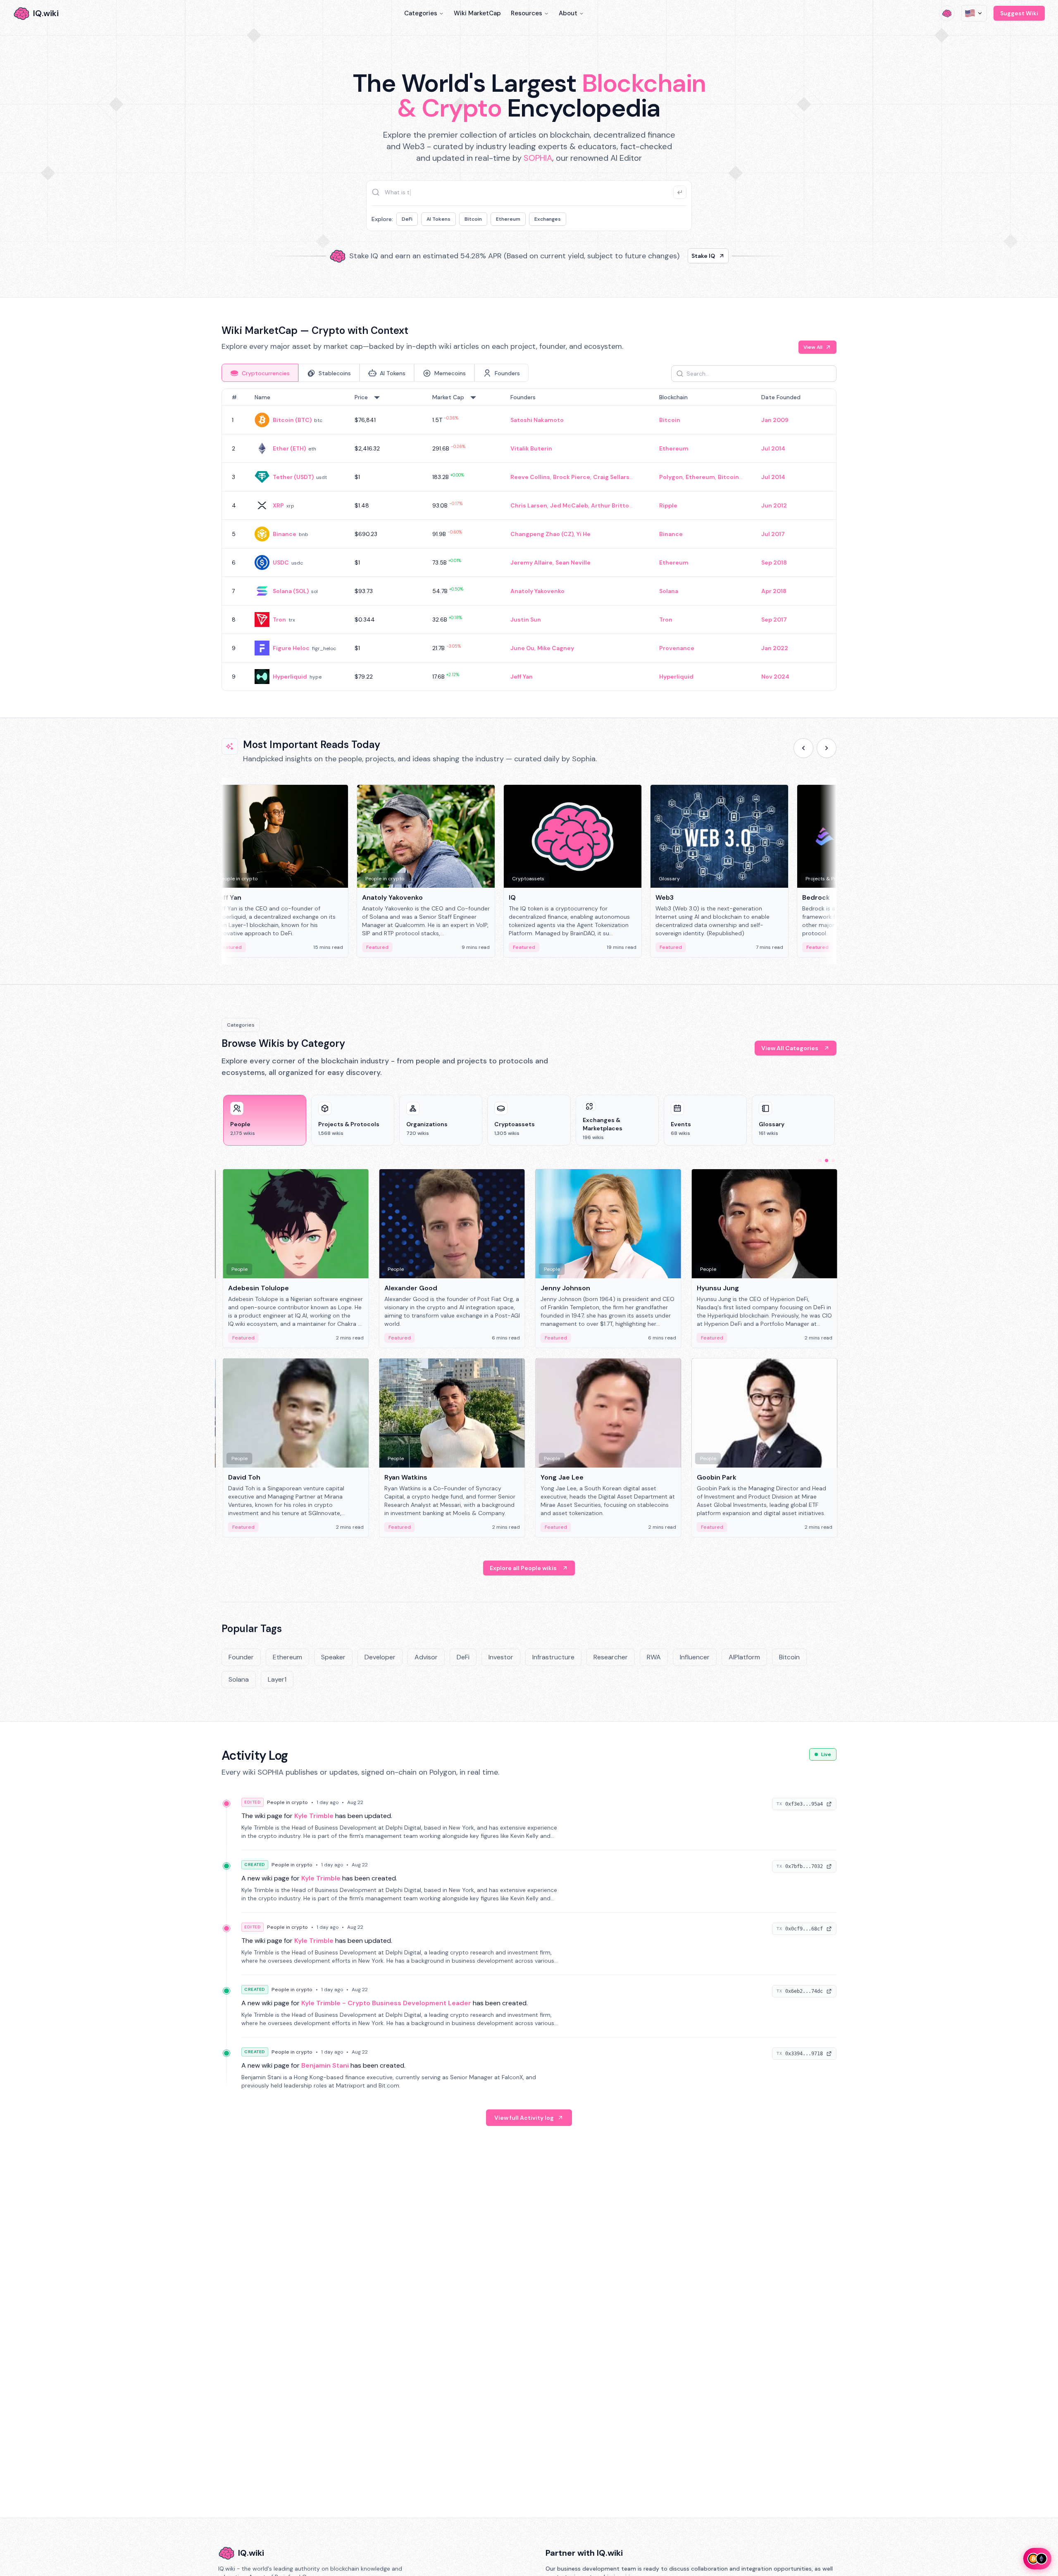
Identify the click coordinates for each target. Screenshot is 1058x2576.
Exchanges (548, 219)
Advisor (426, 1657)
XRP (278, 505)
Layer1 (277, 1679)
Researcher (611, 1657)
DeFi (407, 219)
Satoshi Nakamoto (537, 420)
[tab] (260, 373)
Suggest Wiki (1019, 13)
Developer (380, 1657)
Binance (285, 534)
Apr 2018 (774, 591)
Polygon (671, 477)
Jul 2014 (773, 448)
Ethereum (508, 219)
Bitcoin (473, 219)
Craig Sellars (611, 477)
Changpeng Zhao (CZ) (542, 534)
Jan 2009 (775, 420)
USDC (281, 562)
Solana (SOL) (291, 591)
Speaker (333, 1657)
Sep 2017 (774, 620)
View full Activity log (524, 2118)
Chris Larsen (529, 505)
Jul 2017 (773, 534)
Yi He (584, 534)
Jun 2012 (774, 505)
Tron (279, 620)
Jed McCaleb (569, 505)
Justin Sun (526, 620)
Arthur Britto (610, 505)
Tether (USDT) (293, 477)
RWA (654, 1657)
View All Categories (790, 1048)
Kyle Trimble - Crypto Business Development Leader (386, 2003)
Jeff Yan (522, 677)
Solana (669, 591)
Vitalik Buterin (531, 448)
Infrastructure (553, 1657)
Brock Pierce (572, 477)
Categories (421, 13)
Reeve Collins (530, 477)
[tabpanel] (529, 540)
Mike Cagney (556, 648)
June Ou (522, 648)
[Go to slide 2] (827, 1161)
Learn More (671, 253)
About (568, 13)
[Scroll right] (827, 748)
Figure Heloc (291, 648)
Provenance (677, 648)
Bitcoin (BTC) (292, 420)
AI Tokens (438, 219)
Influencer (695, 1657)
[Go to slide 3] (833, 1161)
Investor (501, 1657)
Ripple (668, 505)
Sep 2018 (774, 562)
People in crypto (287, 1802)
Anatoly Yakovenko (537, 591)
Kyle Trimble (314, 1816)
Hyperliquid (290, 677)
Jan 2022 (775, 648)
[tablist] (375, 373)
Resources (527, 13)
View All (813, 347)
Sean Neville (573, 562)
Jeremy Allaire (531, 562)
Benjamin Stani (325, 2065)
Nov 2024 (775, 677)
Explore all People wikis (523, 1568)
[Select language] (974, 13)
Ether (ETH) (289, 448)
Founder (241, 1657)
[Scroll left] (803, 748)
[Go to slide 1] (820, 1161)
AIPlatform (744, 1657)
